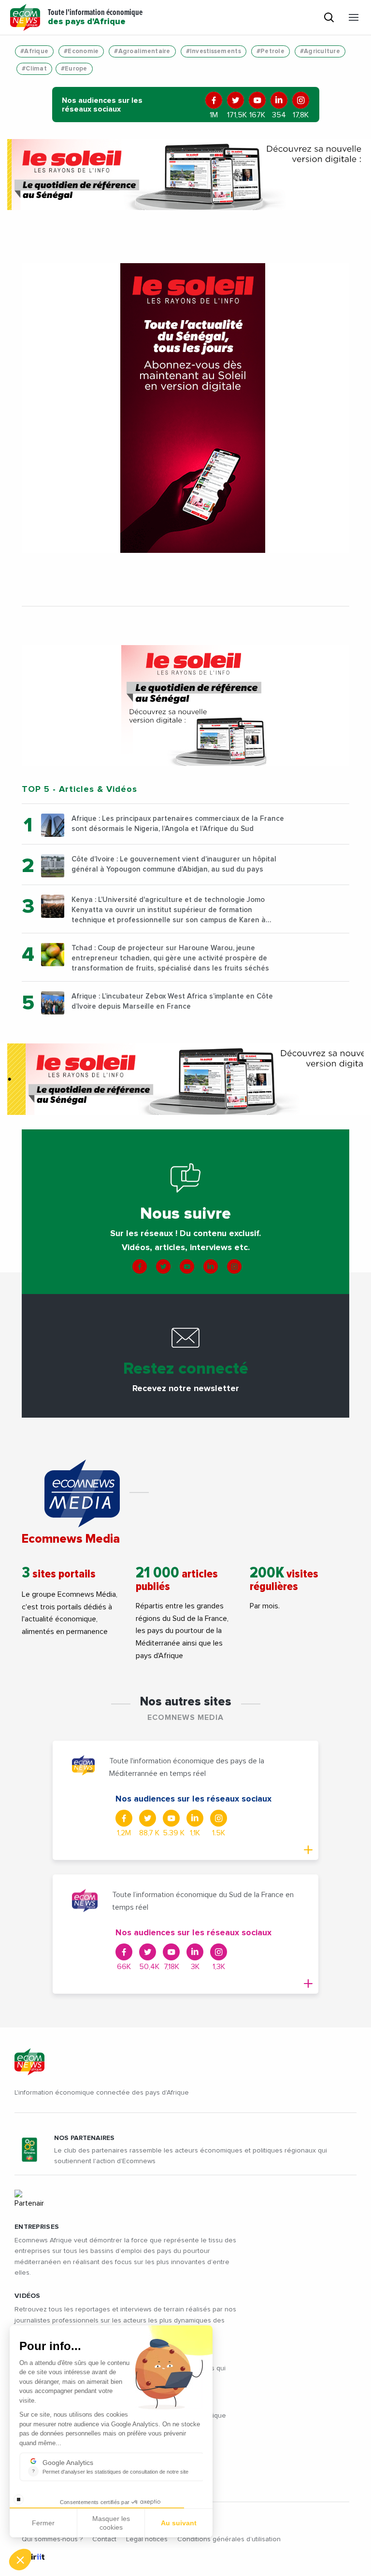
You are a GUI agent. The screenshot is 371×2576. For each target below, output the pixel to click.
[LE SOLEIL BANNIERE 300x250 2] (185, 705)
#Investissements (214, 51)
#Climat (34, 69)
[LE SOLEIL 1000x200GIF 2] (185, 175)
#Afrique (34, 51)
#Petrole (271, 51)
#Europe (74, 69)
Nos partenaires (84, 2138)
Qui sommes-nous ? (52, 2539)
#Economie (81, 51)
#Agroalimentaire (142, 51)
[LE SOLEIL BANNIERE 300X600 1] (185, 408)
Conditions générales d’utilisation (229, 2539)
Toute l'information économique (95, 17)
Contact (104, 2539)
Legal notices (147, 2539)
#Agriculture (320, 51)
